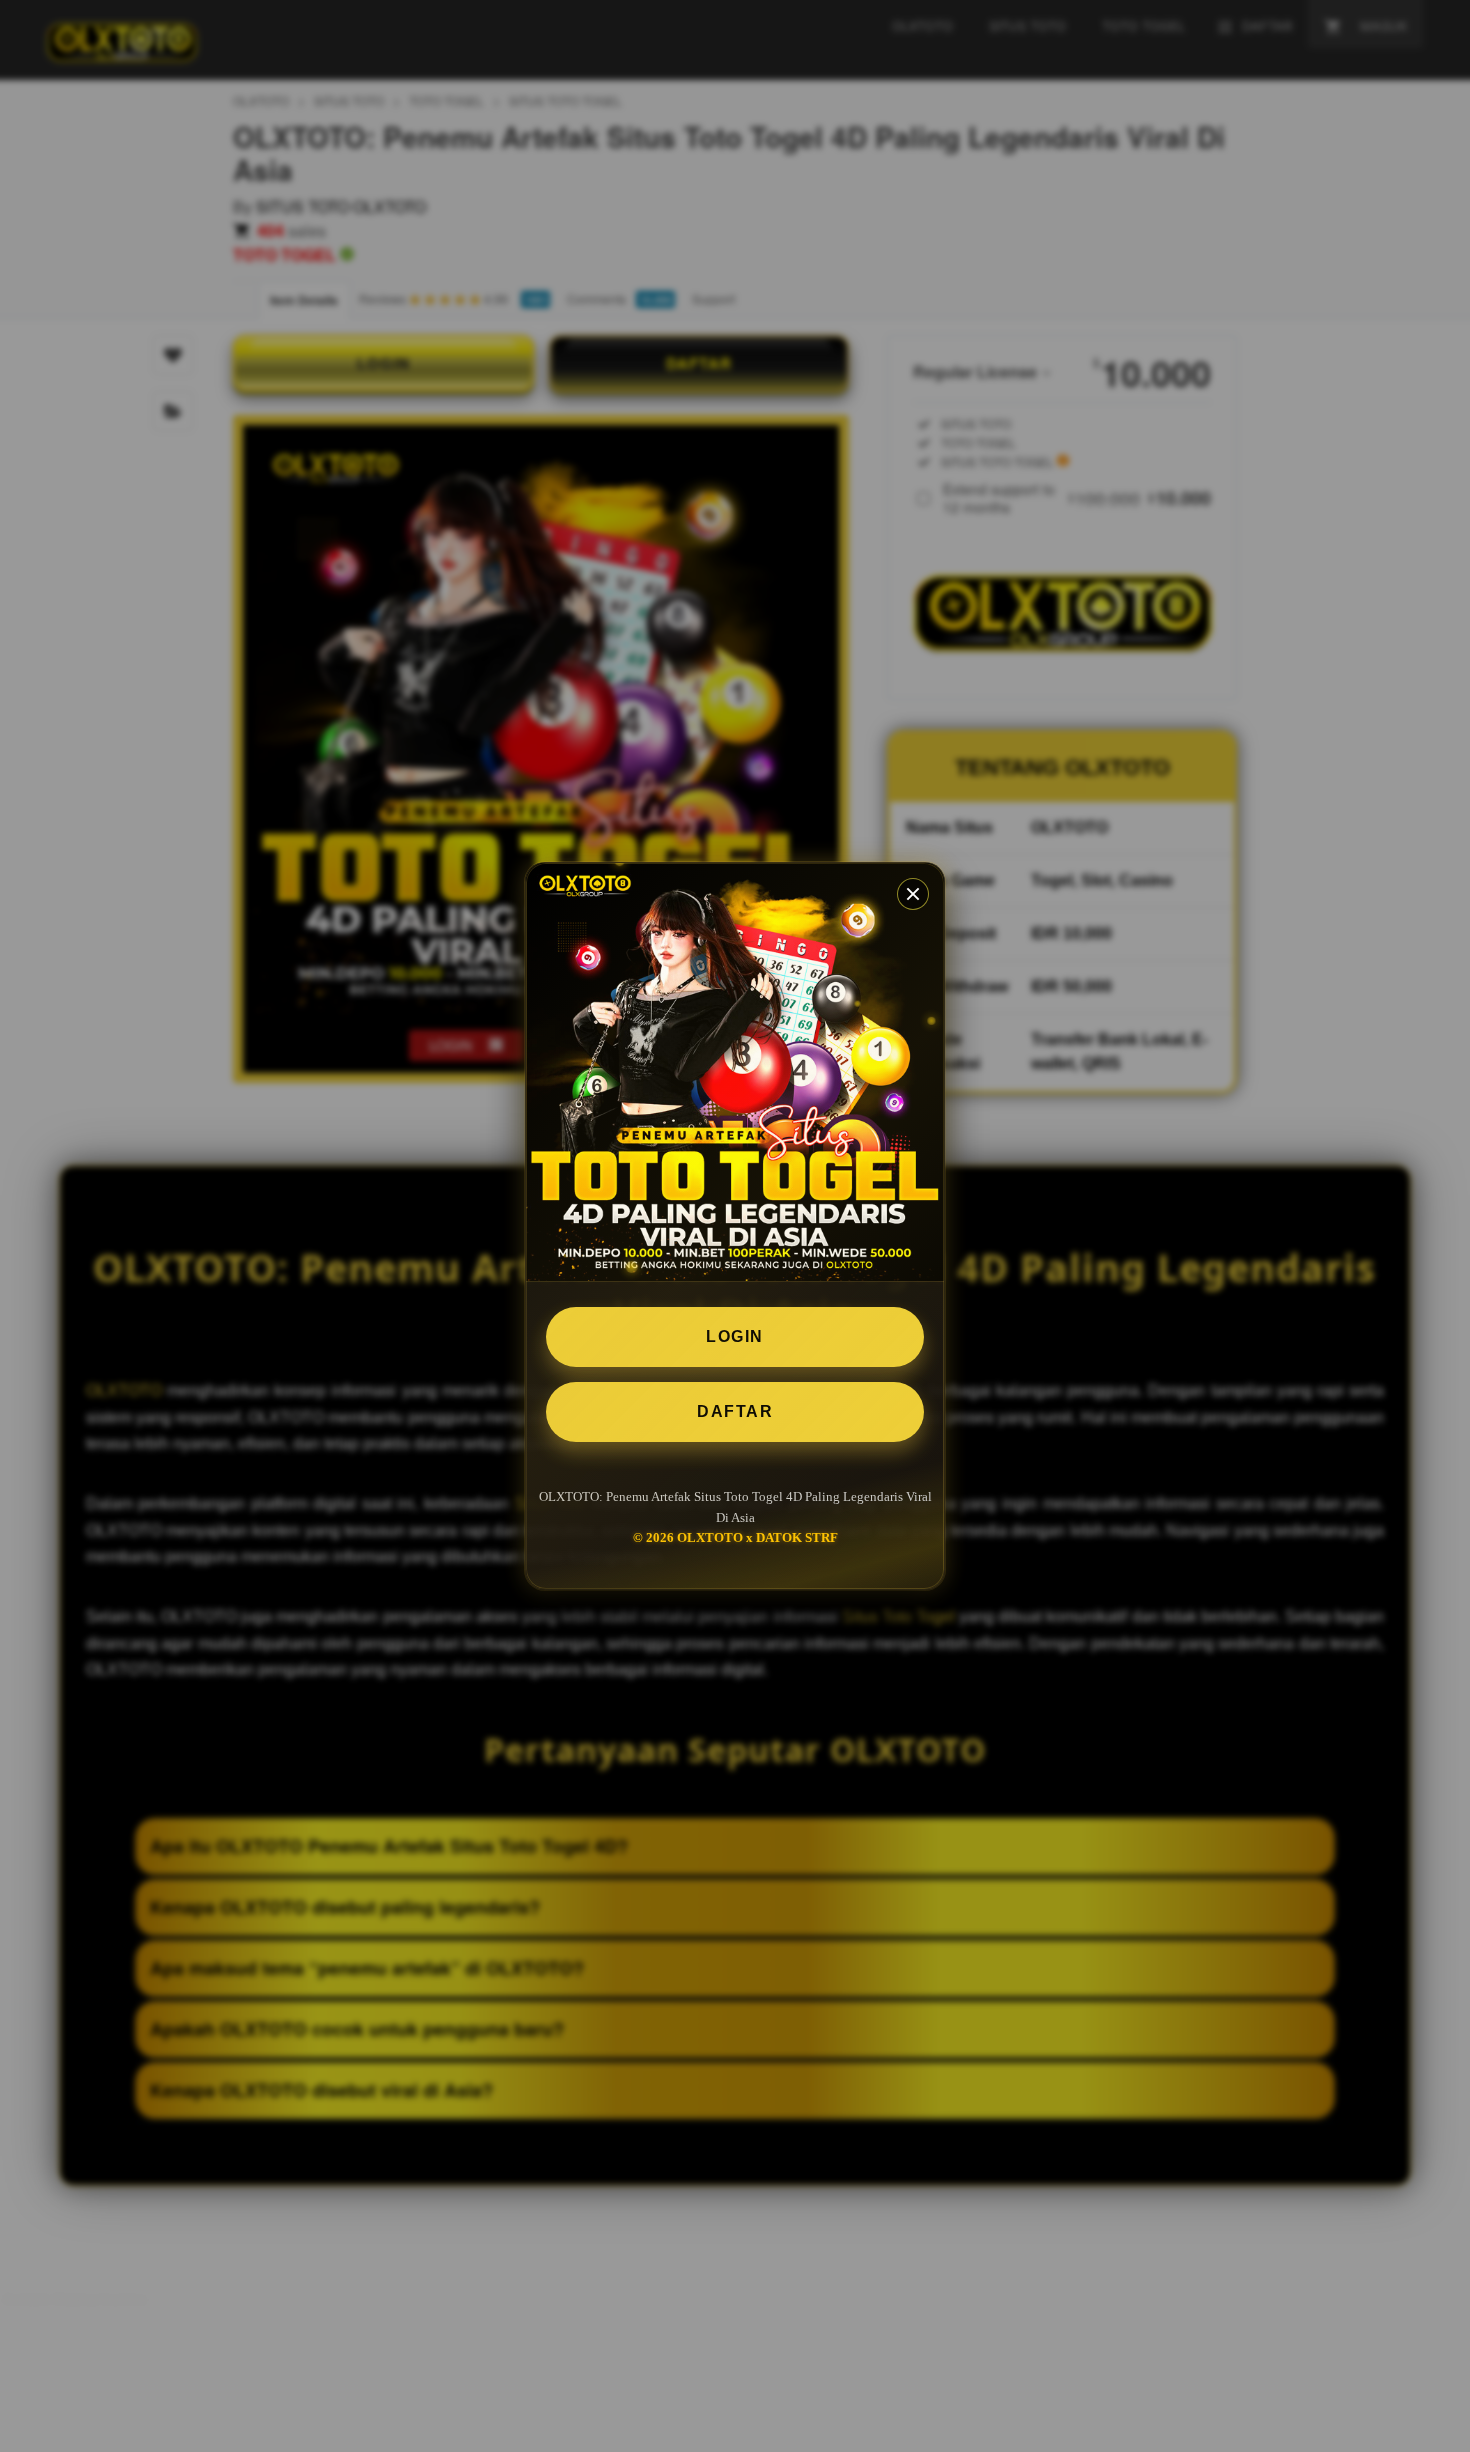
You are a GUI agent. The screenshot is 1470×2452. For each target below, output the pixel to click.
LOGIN (735, 1336)
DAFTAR (735, 1411)
